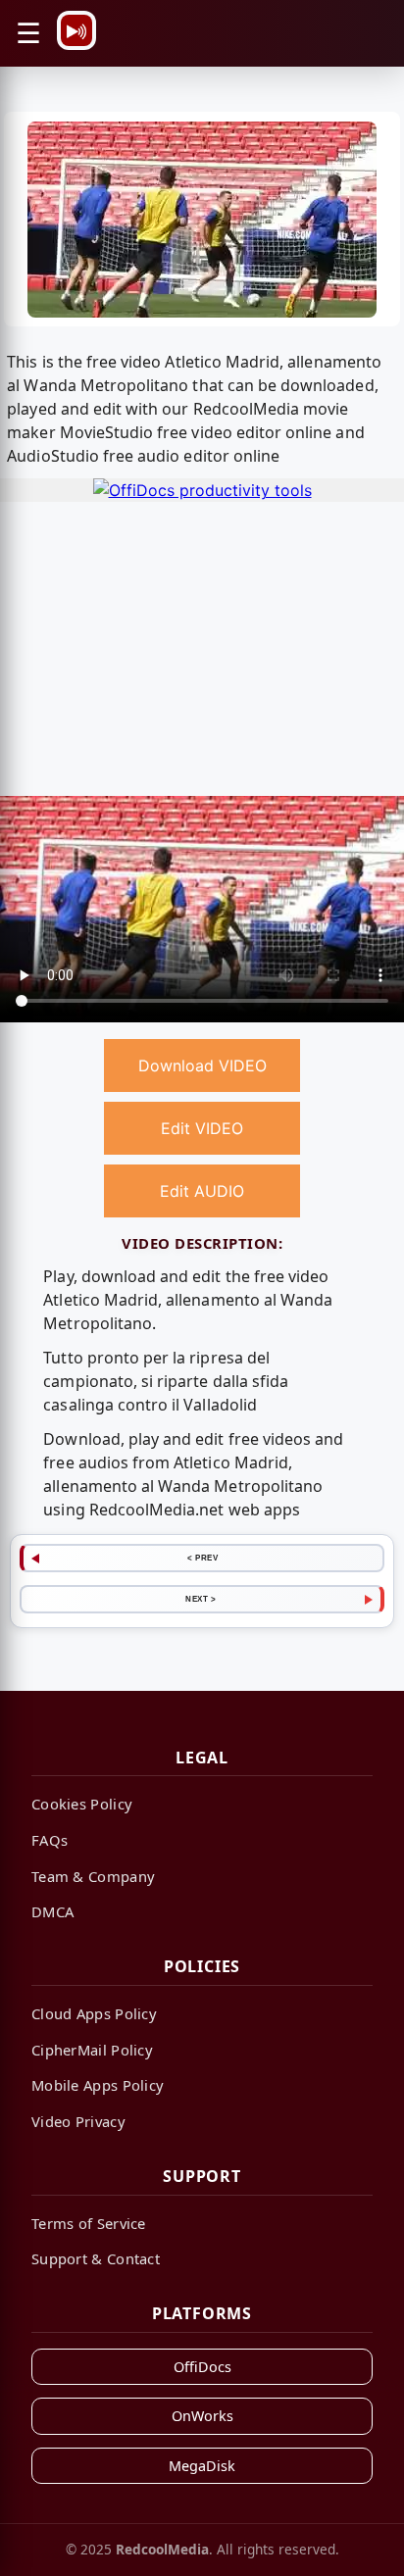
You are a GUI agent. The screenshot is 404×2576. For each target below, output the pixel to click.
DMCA (52, 1911)
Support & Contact (96, 2258)
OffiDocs (202, 2367)
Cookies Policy (82, 1804)
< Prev (202, 1558)
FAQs (50, 1840)
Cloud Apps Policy (94, 2013)
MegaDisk (202, 2466)
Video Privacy (78, 2121)
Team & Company (93, 1876)
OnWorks (202, 2416)
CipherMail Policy (92, 2050)
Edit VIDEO (202, 1128)
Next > (201, 1599)
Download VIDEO (202, 1065)
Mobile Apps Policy (98, 2085)
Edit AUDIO (202, 1191)
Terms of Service (89, 2223)
